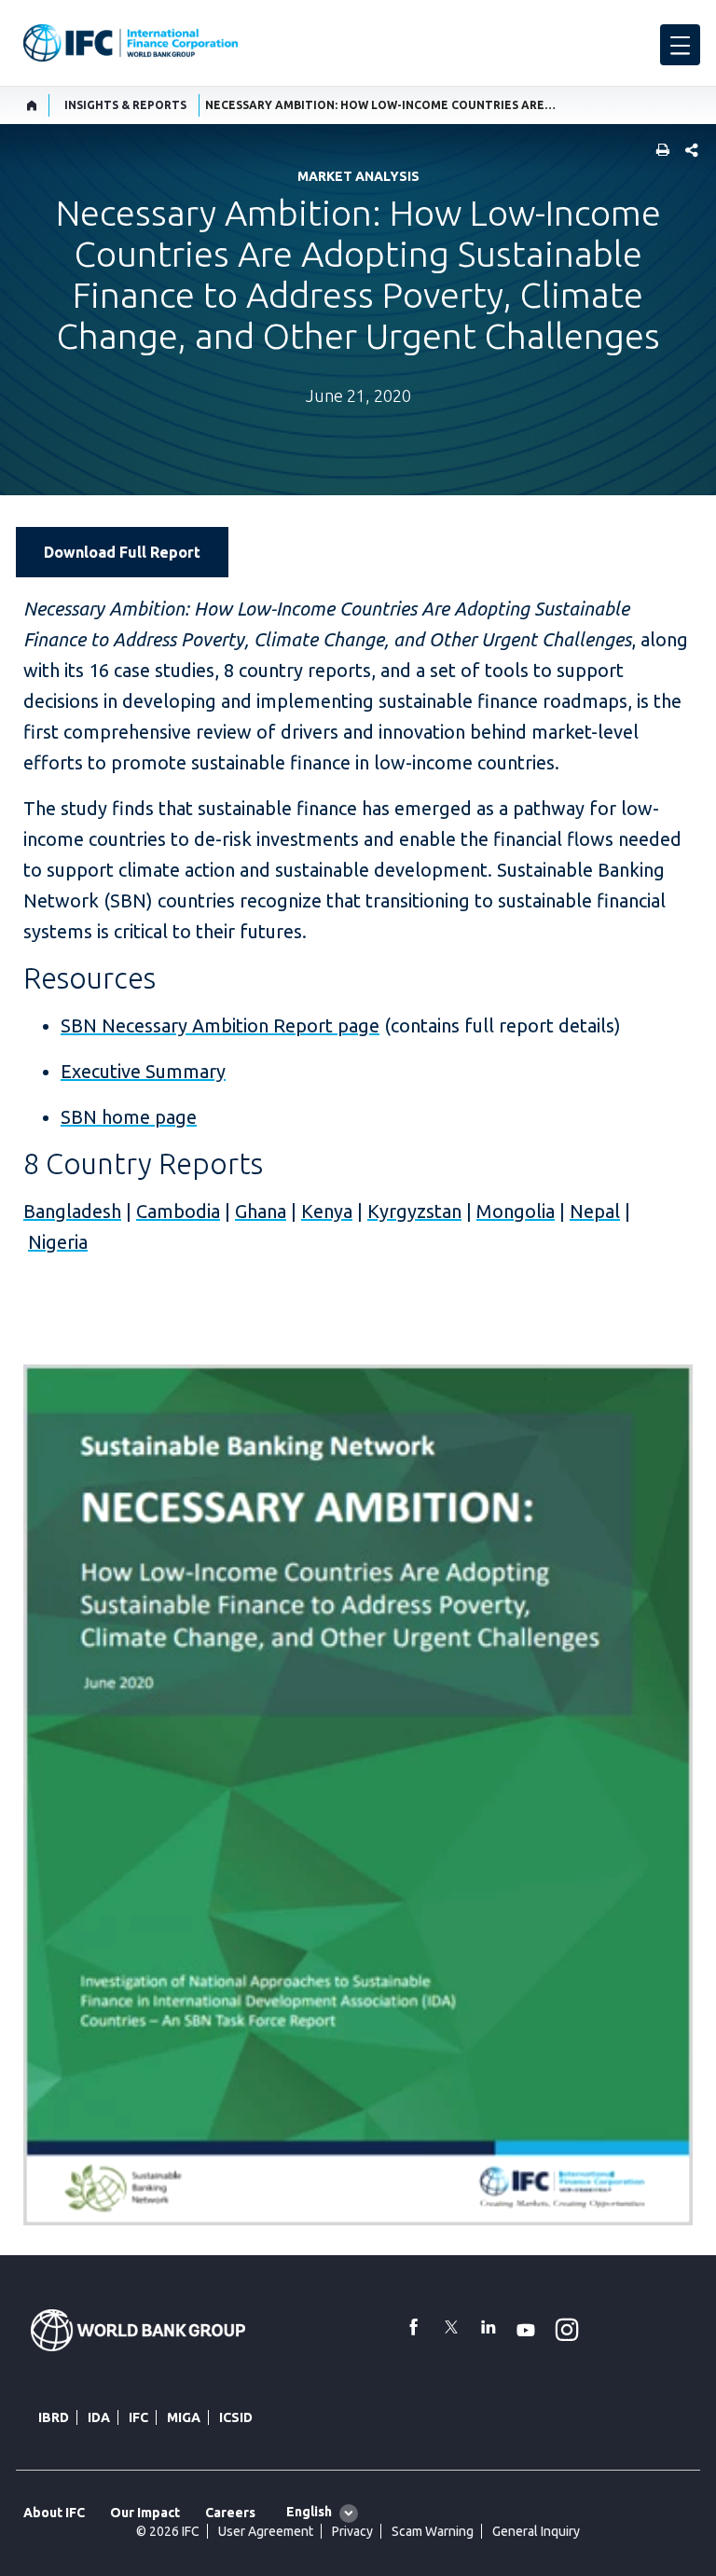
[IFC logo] (131, 43)
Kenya (327, 1211)
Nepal (595, 1211)
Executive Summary (143, 1071)
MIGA (184, 2417)
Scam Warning (433, 2531)
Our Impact (145, 2513)
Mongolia (516, 1211)
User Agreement (266, 2531)
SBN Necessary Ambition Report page (220, 1025)
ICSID (236, 2417)
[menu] (680, 45)
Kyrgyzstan (414, 1211)
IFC (138, 2417)
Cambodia (178, 1211)
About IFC (54, 2513)
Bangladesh (72, 1211)
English (309, 2512)
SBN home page (129, 1117)
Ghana (261, 1211)
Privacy (352, 2531)
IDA (99, 2417)
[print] (658, 152)
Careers (230, 2513)
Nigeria (58, 1242)
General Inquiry (536, 2531)
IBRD (54, 2417)
